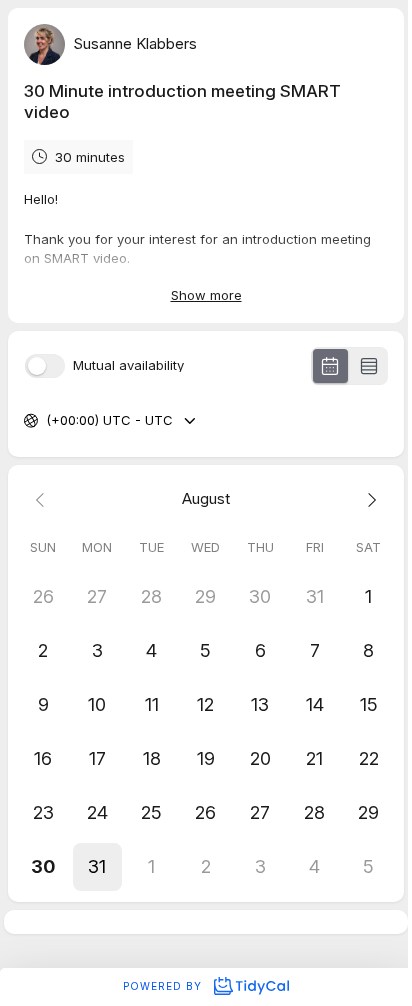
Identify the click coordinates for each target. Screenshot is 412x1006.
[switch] (45, 366)
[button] (97, 867)
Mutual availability (128, 365)
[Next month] (369, 499)
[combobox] (48, 421)
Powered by (164, 986)
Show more (206, 295)
